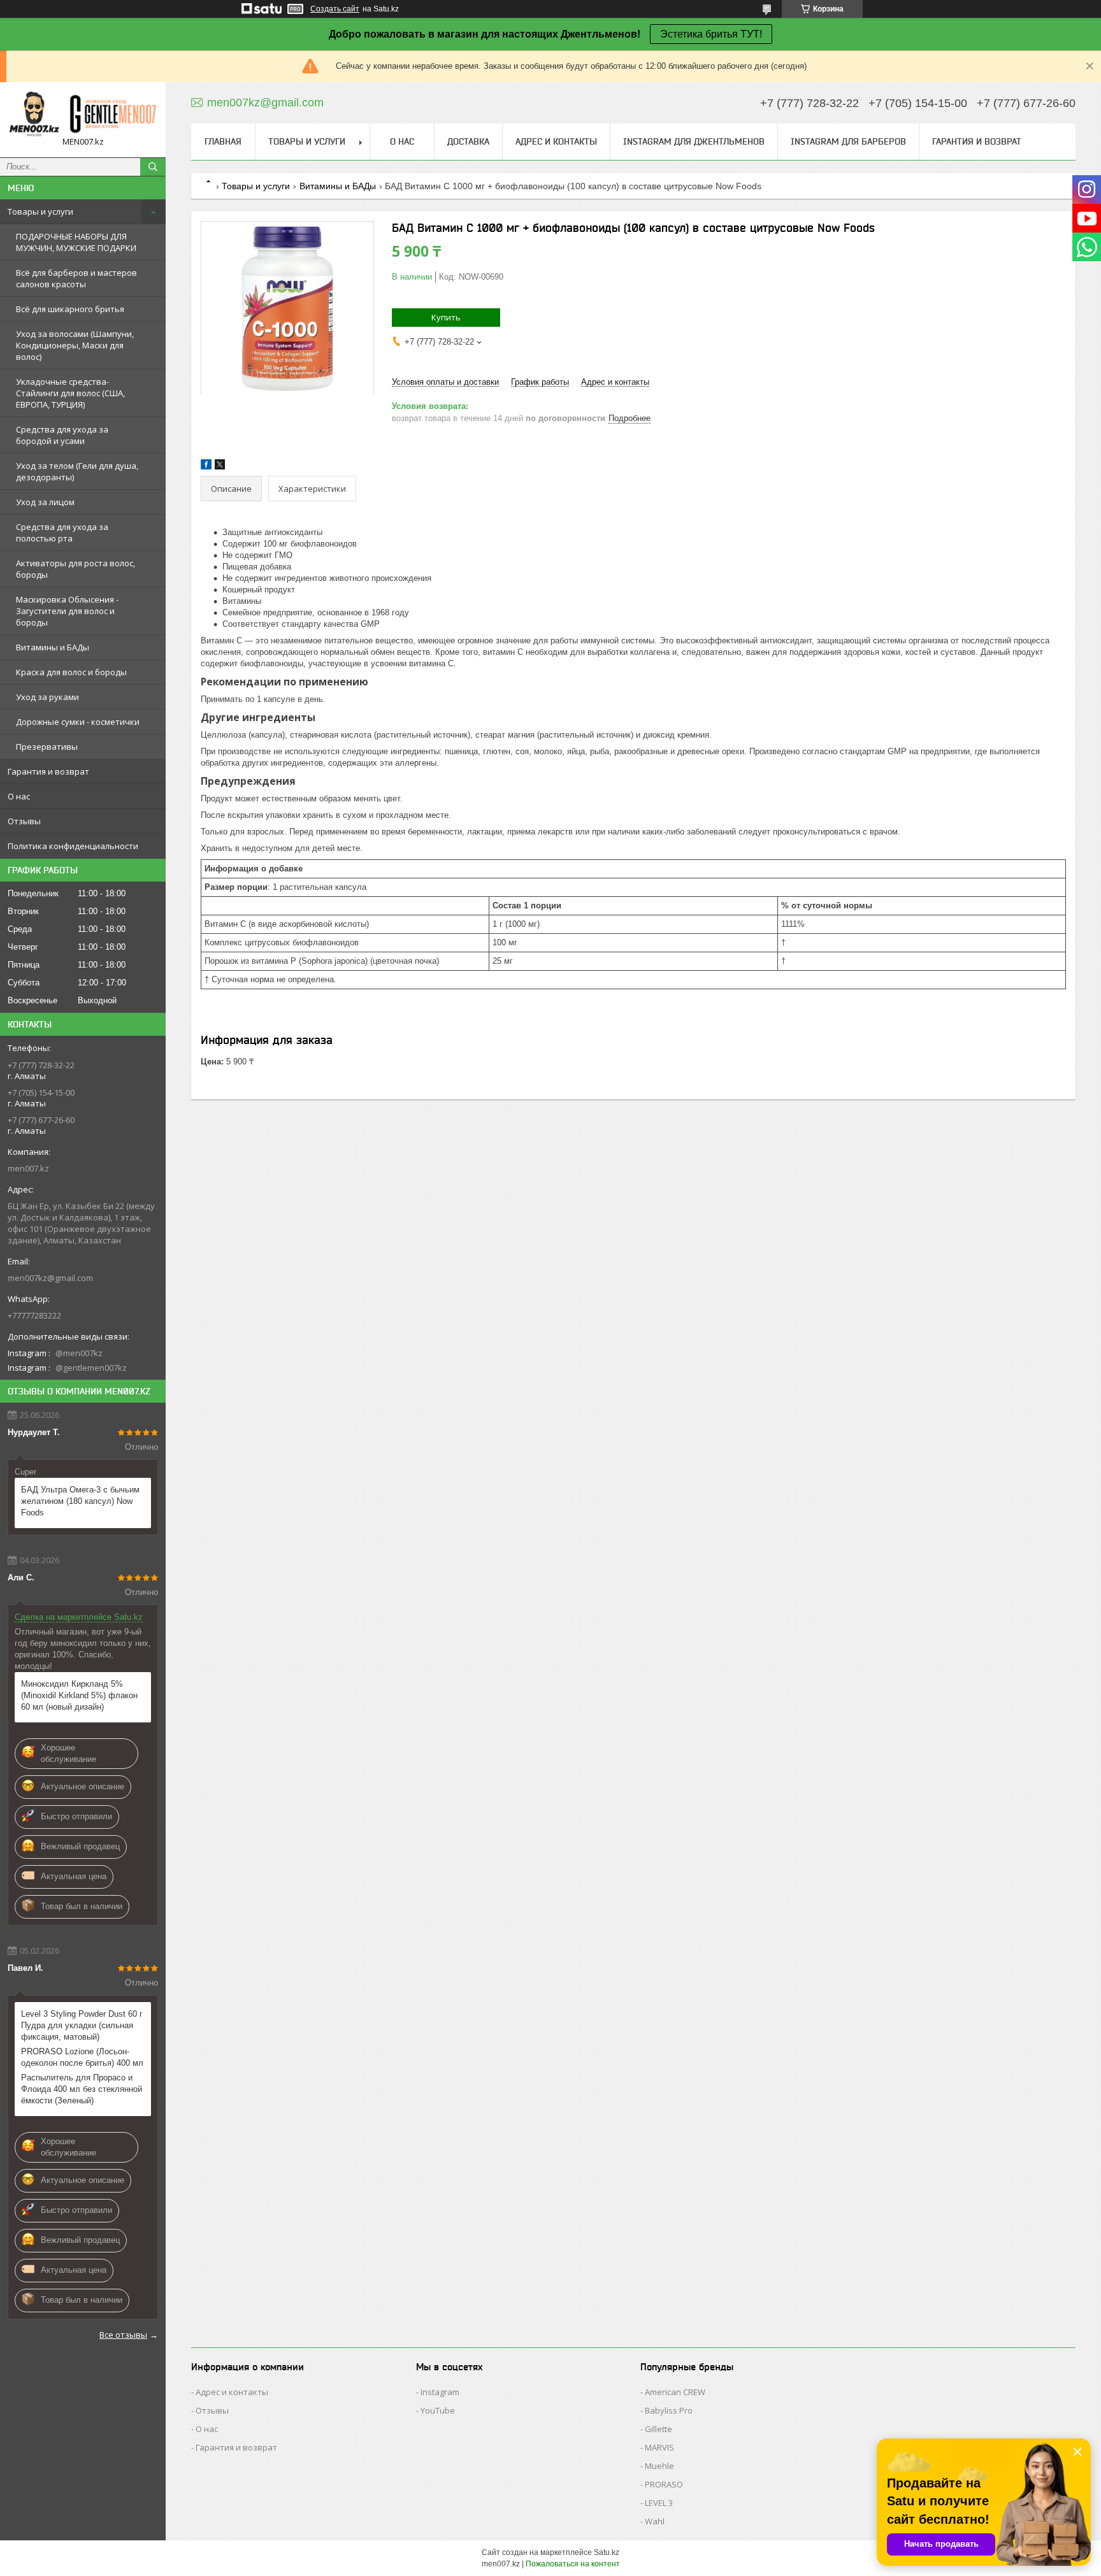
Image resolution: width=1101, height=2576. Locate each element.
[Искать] (153, 167)
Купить (446, 317)
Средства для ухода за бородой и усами (62, 435)
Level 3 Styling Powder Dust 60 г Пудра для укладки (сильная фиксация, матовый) (82, 2025)
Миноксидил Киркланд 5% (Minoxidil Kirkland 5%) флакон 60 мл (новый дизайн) (79, 1695)
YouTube (438, 2410)
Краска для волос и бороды (71, 672)
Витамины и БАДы (53, 647)
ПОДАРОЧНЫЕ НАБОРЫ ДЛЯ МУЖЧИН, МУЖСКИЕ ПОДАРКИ (76, 242)
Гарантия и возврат (48, 771)
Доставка (468, 141)
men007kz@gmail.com (50, 1278)
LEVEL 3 (659, 2503)
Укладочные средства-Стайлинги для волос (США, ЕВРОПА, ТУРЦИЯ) (70, 393)
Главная (223, 141)
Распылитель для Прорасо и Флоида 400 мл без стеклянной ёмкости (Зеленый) (82, 2089)
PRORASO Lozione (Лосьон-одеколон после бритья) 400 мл (82, 2057)
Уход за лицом (45, 502)
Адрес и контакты (556, 141)
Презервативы (47, 747)
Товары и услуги (40, 211)
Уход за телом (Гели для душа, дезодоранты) (77, 471)
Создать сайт (335, 9)
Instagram (440, 2392)
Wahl (655, 2521)
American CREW (675, 2392)
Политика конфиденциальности (73, 846)
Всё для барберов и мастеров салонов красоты (76, 278)
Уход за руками (47, 697)
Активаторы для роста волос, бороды (76, 569)
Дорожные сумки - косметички (78, 722)
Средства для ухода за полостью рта (62, 533)
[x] (220, 467)
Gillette (658, 2429)
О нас (19, 796)
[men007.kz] (83, 114)
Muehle (659, 2466)
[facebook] (206, 467)
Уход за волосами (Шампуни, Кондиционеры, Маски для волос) (75, 345)
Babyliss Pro (669, 2410)
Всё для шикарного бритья (70, 309)
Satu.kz (607, 2552)
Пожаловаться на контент (573, 2564)
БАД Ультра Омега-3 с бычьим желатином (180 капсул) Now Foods (80, 1501)
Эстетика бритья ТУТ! (711, 34)
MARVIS (659, 2447)
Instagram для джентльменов (694, 141)
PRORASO (664, 2484)
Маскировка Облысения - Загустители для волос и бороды (67, 611)
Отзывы (24, 821)
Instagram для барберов (848, 141)
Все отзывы (123, 2335)
